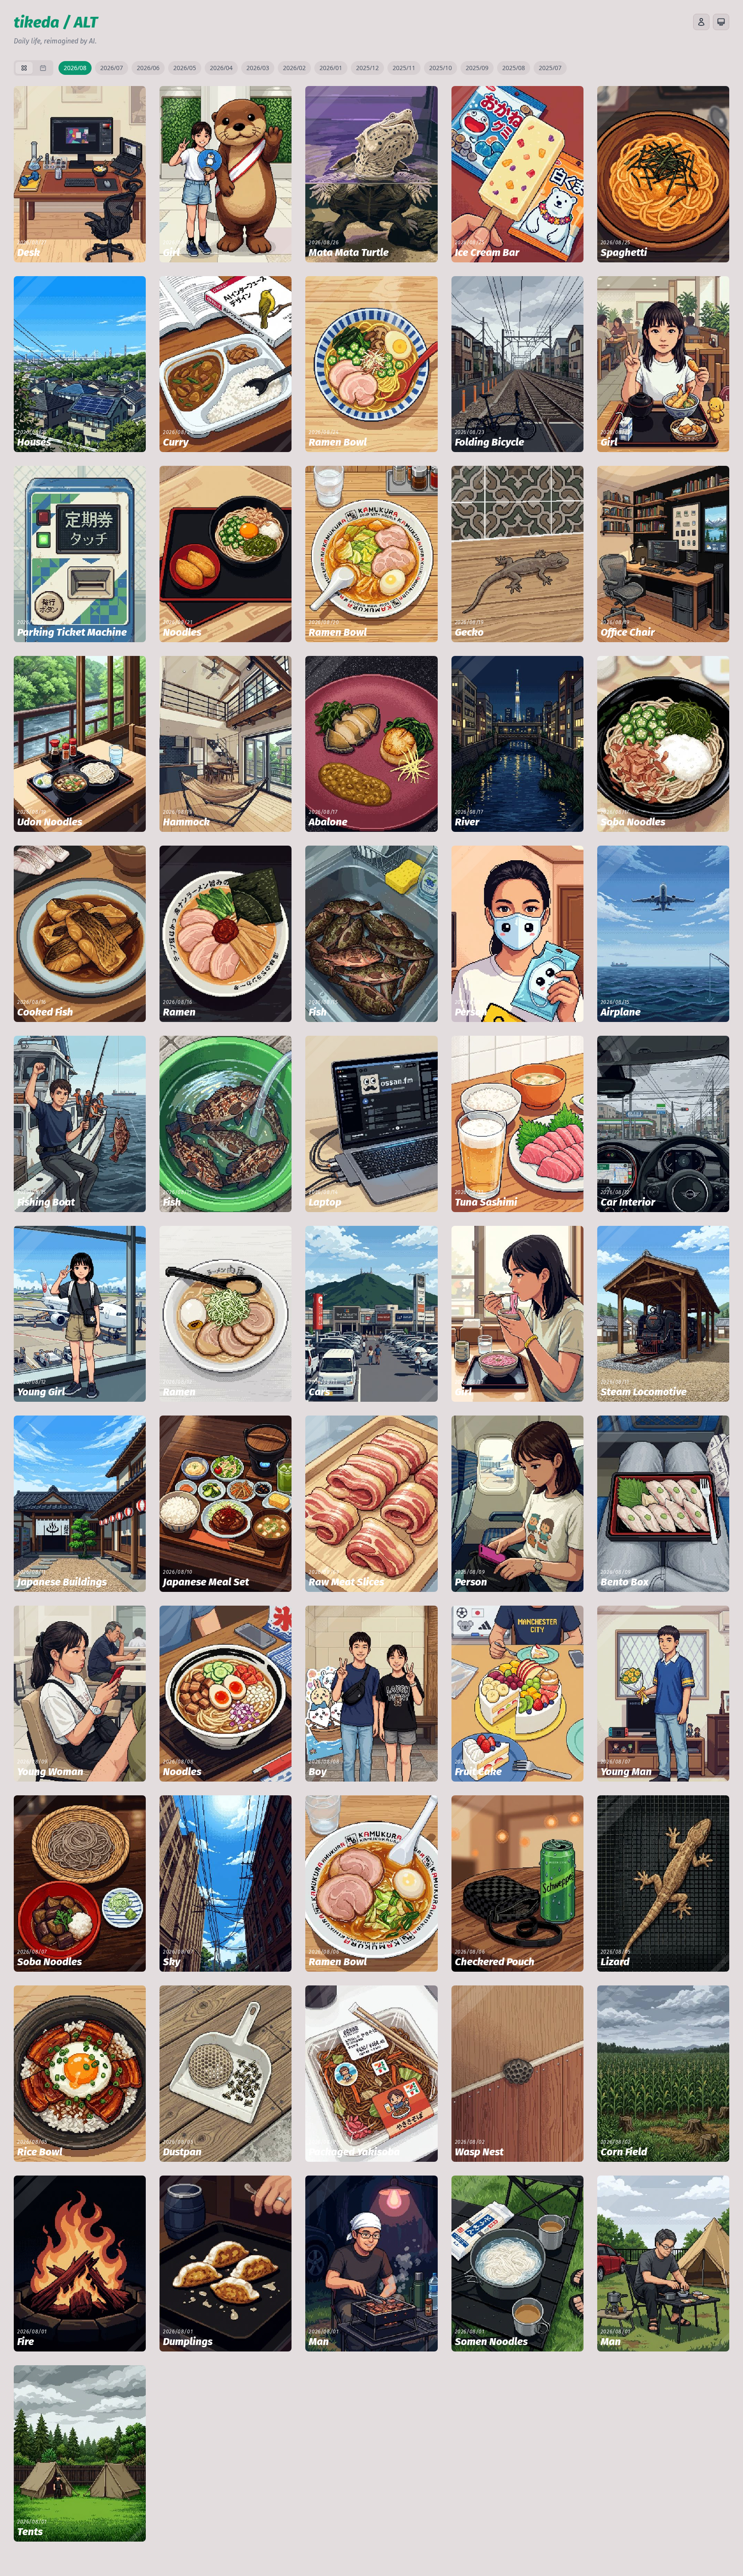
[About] (701, 22)
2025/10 (441, 68)
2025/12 (367, 68)
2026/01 (331, 68)
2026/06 (148, 68)
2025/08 (514, 68)
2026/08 (75, 68)
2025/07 (550, 68)
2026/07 (112, 68)
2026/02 (294, 68)
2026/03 (258, 68)
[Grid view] (24, 68)
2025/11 (404, 68)
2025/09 (477, 68)
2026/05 (185, 68)
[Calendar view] (43, 68)
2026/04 (221, 68)
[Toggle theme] (721, 22)
